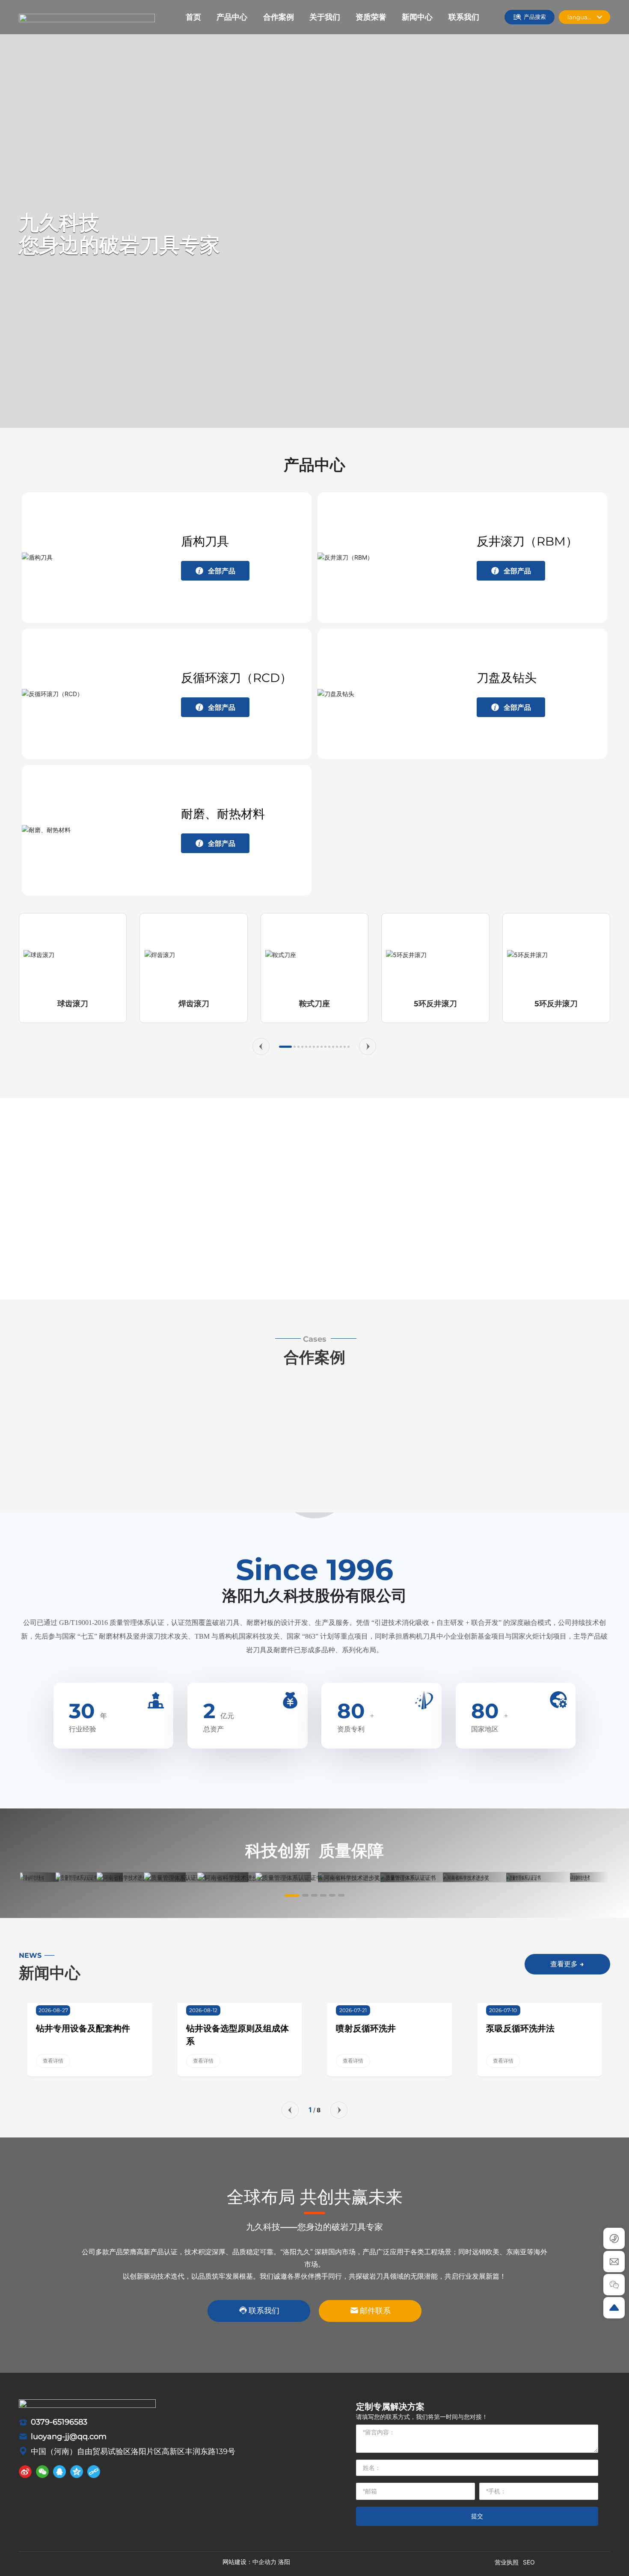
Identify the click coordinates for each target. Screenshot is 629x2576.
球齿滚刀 (73, 1004)
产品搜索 (535, 17)
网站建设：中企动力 (249, 2562)
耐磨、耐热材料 (223, 814)
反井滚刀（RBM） (527, 541)
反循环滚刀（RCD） (236, 678)
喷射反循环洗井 (366, 2028)
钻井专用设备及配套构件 (83, 2028)
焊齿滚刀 (194, 1004)
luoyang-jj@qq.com (69, 2437)
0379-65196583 (59, 2422)
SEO (529, 2562)
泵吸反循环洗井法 (520, 2028)
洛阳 (284, 2562)
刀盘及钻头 (507, 678)
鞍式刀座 (314, 1004)
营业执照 (507, 2562)
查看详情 (53, 2061)
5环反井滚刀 (435, 1004)
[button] (261, 1046)
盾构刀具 (205, 541)
